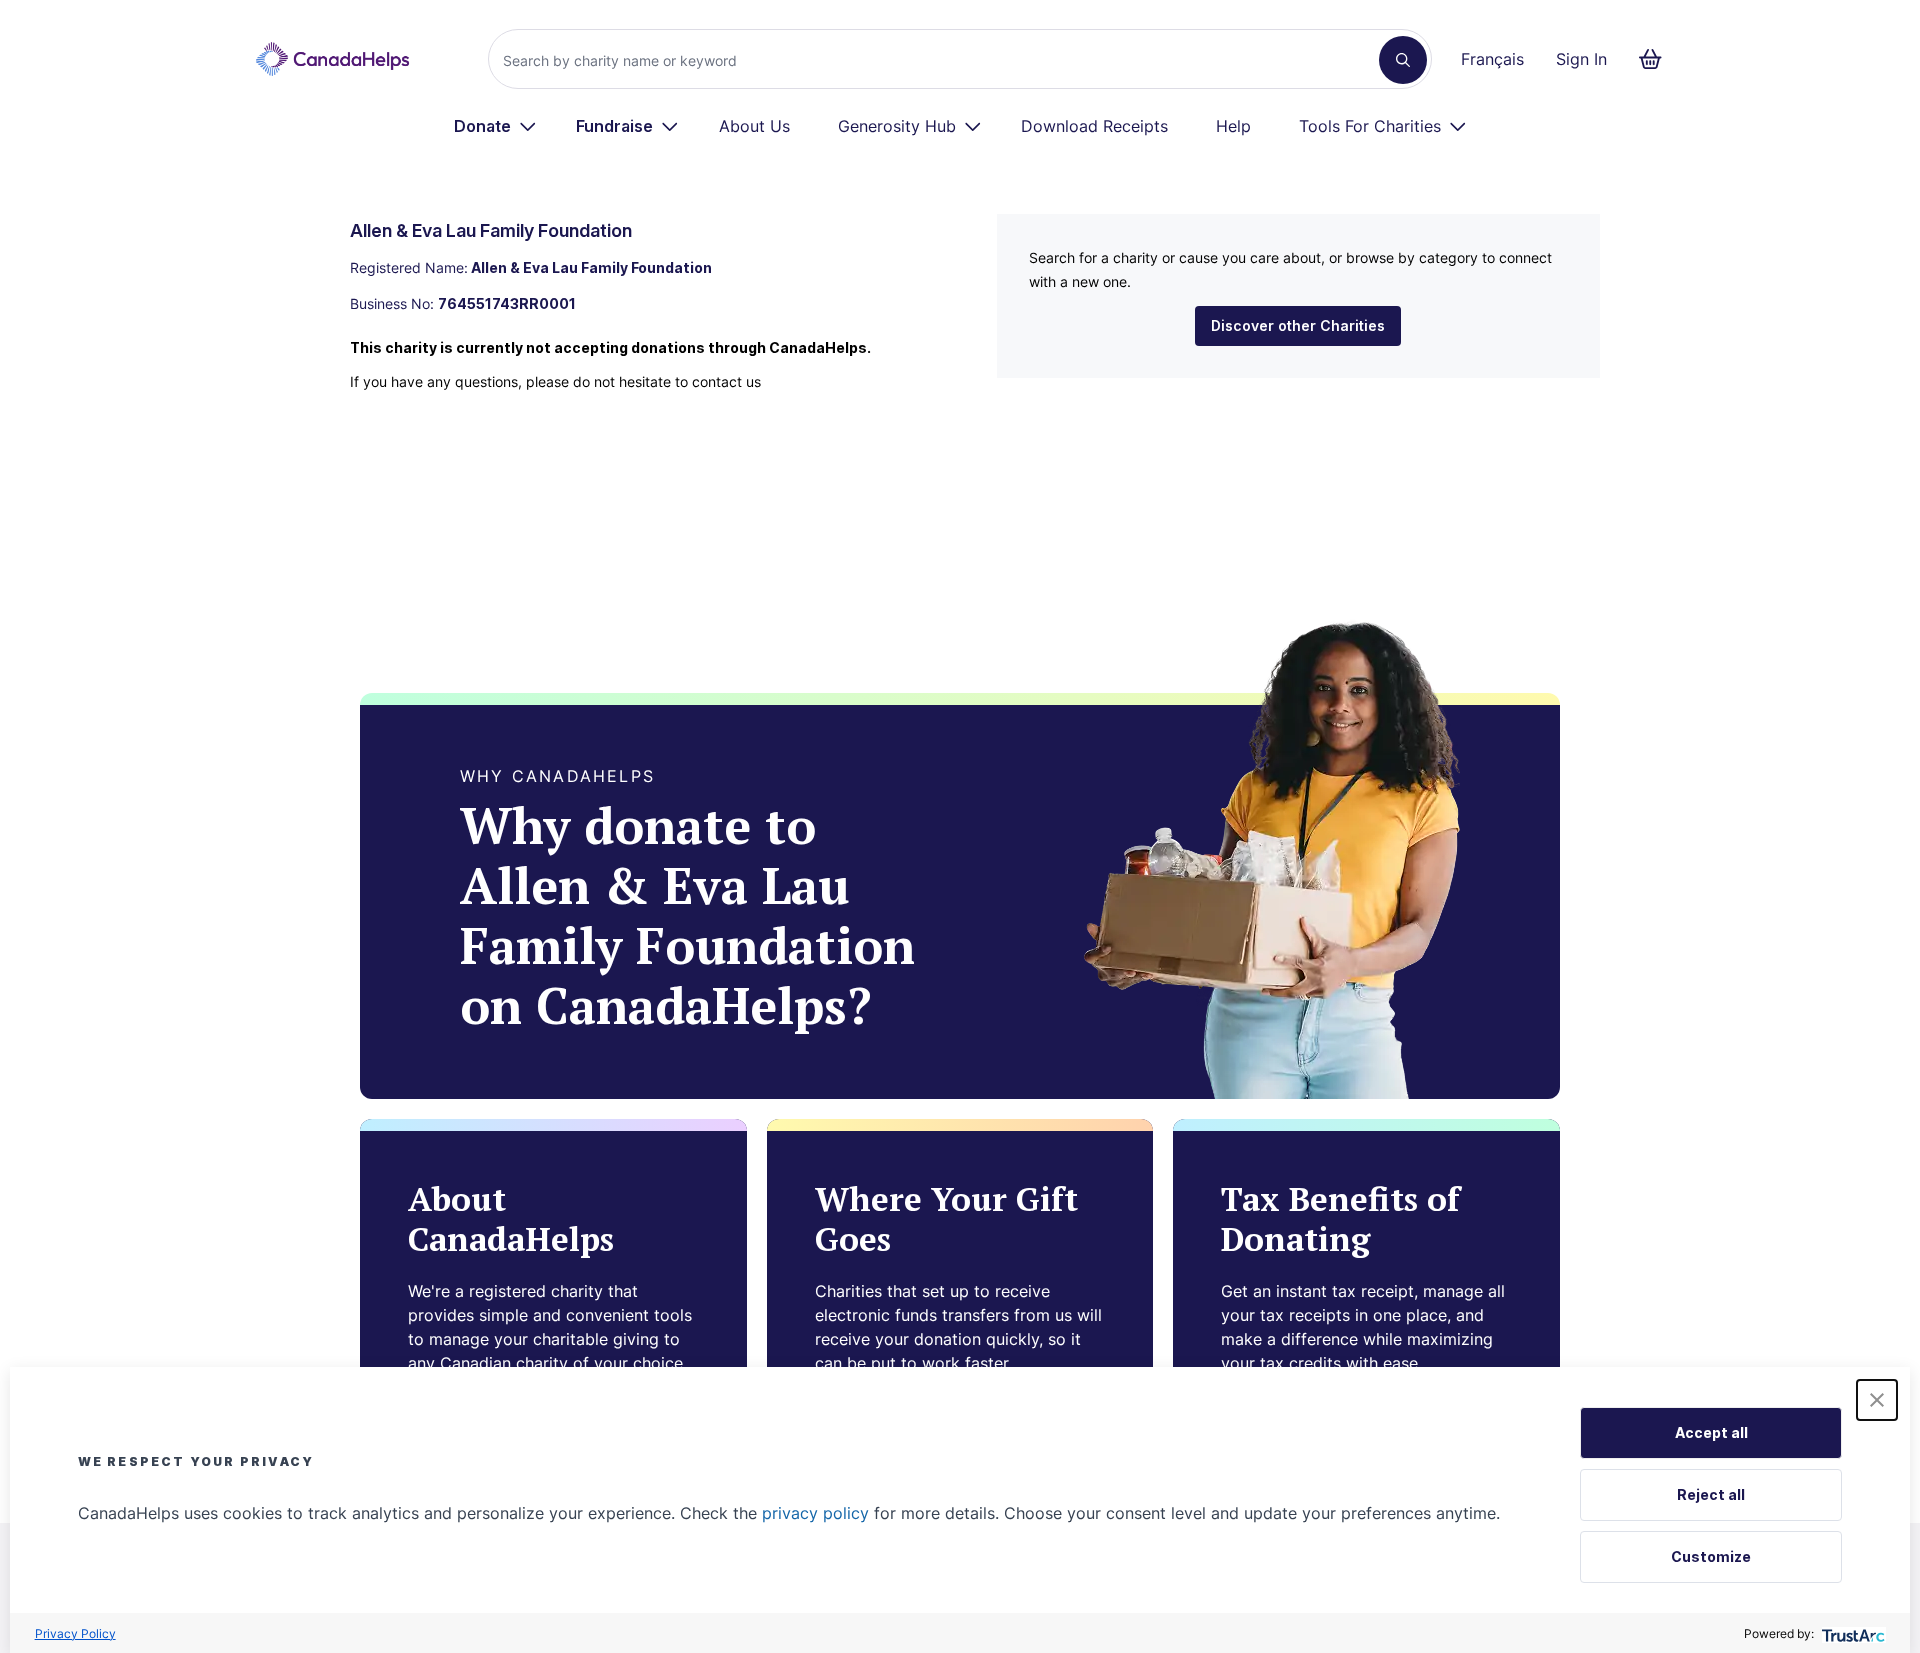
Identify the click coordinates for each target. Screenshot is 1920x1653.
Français (1492, 59)
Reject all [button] (1711, 1494)
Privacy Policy (75, 1633)
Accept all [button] (1711, 1432)
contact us (726, 381)
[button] (1877, 1400)
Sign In (1581, 59)
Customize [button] (1711, 1556)
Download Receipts (1094, 126)
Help (1233, 126)
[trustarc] (1851, 1633)
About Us (754, 126)
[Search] (1403, 60)
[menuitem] (495, 126)
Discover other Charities (1298, 325)
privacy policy (815, 1513)
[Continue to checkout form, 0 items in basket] (1656, 59)
